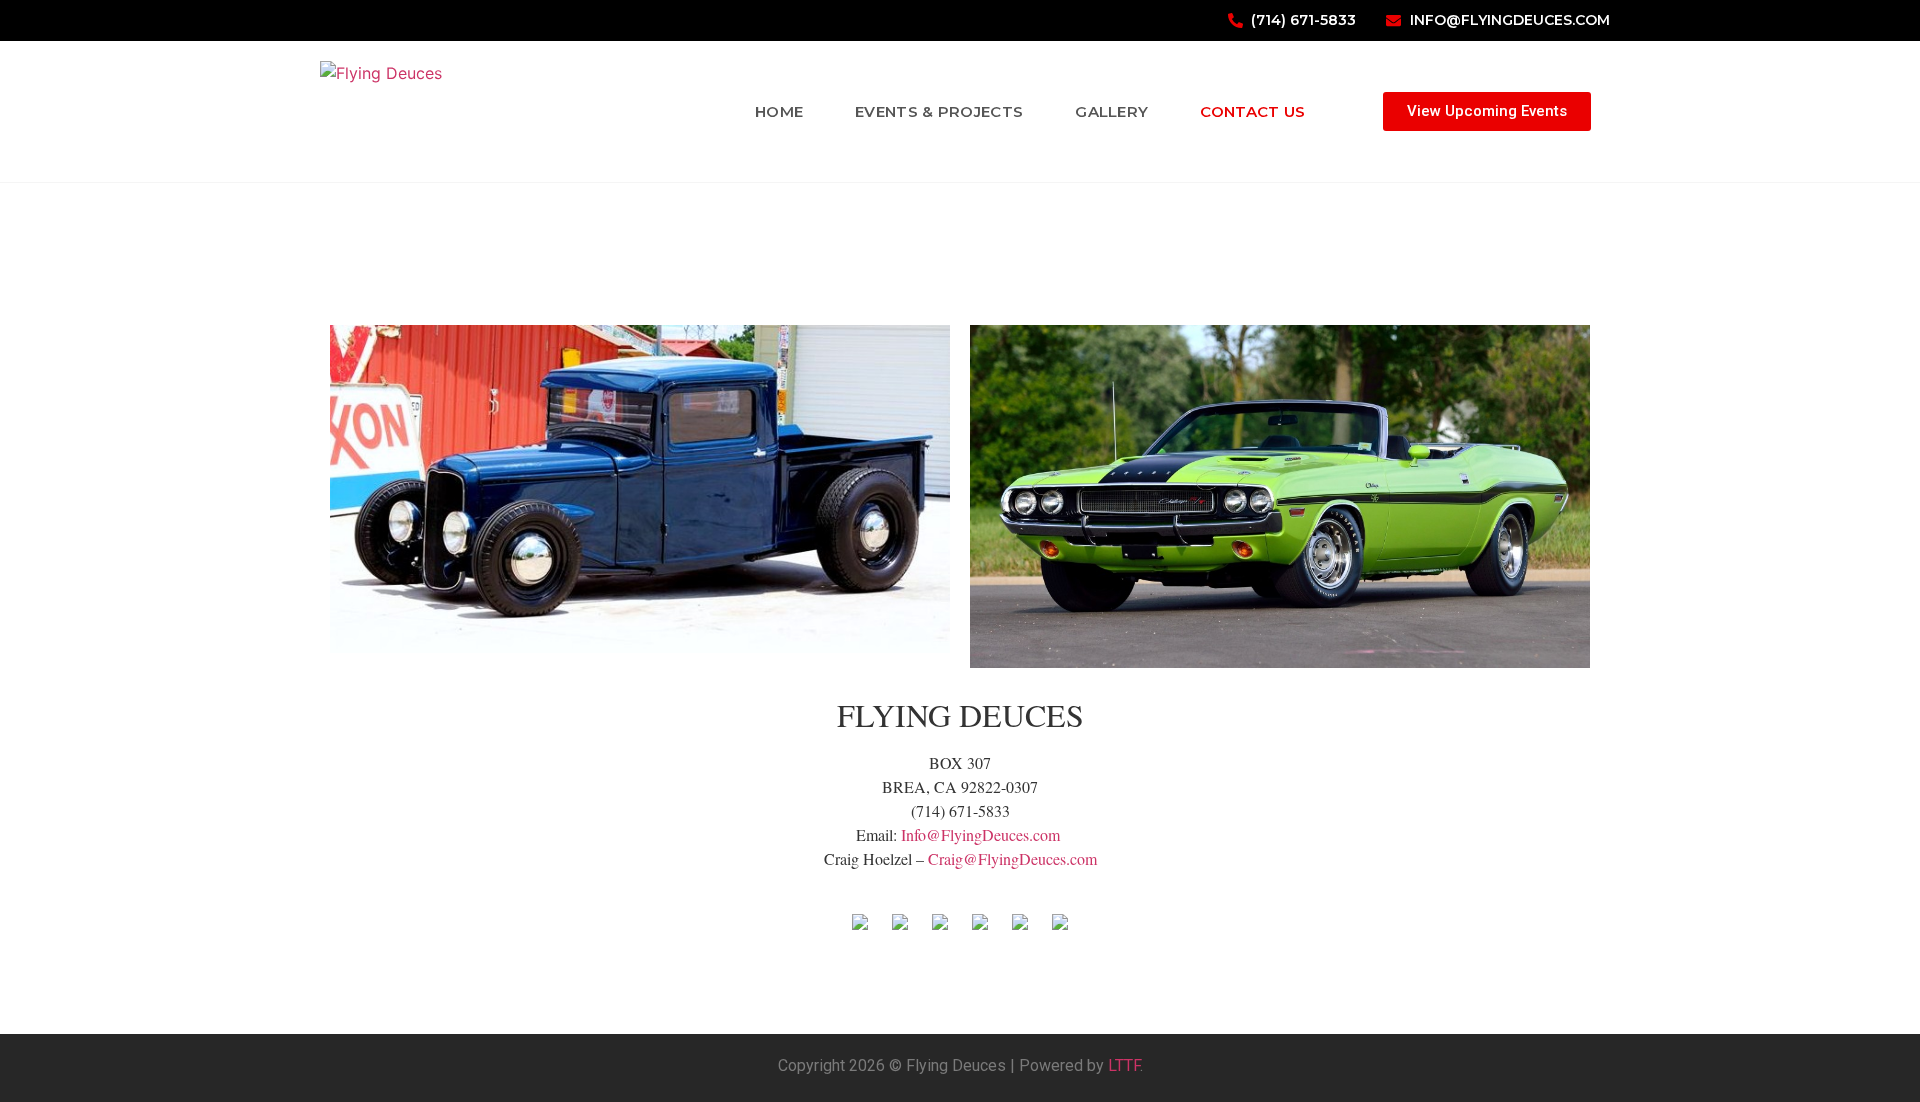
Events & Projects (939, 111)
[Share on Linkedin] (1020, 930)
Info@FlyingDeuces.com (980, 834)
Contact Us (1252, 111)
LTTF (1124, 1065)
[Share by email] (1060, 930)
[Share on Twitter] (900, 930)
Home (779, 111)
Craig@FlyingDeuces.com (1012, 858)
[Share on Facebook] (860, 930)
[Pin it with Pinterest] (980, 930)
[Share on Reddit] (940, 930)
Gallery (1111, 111)
